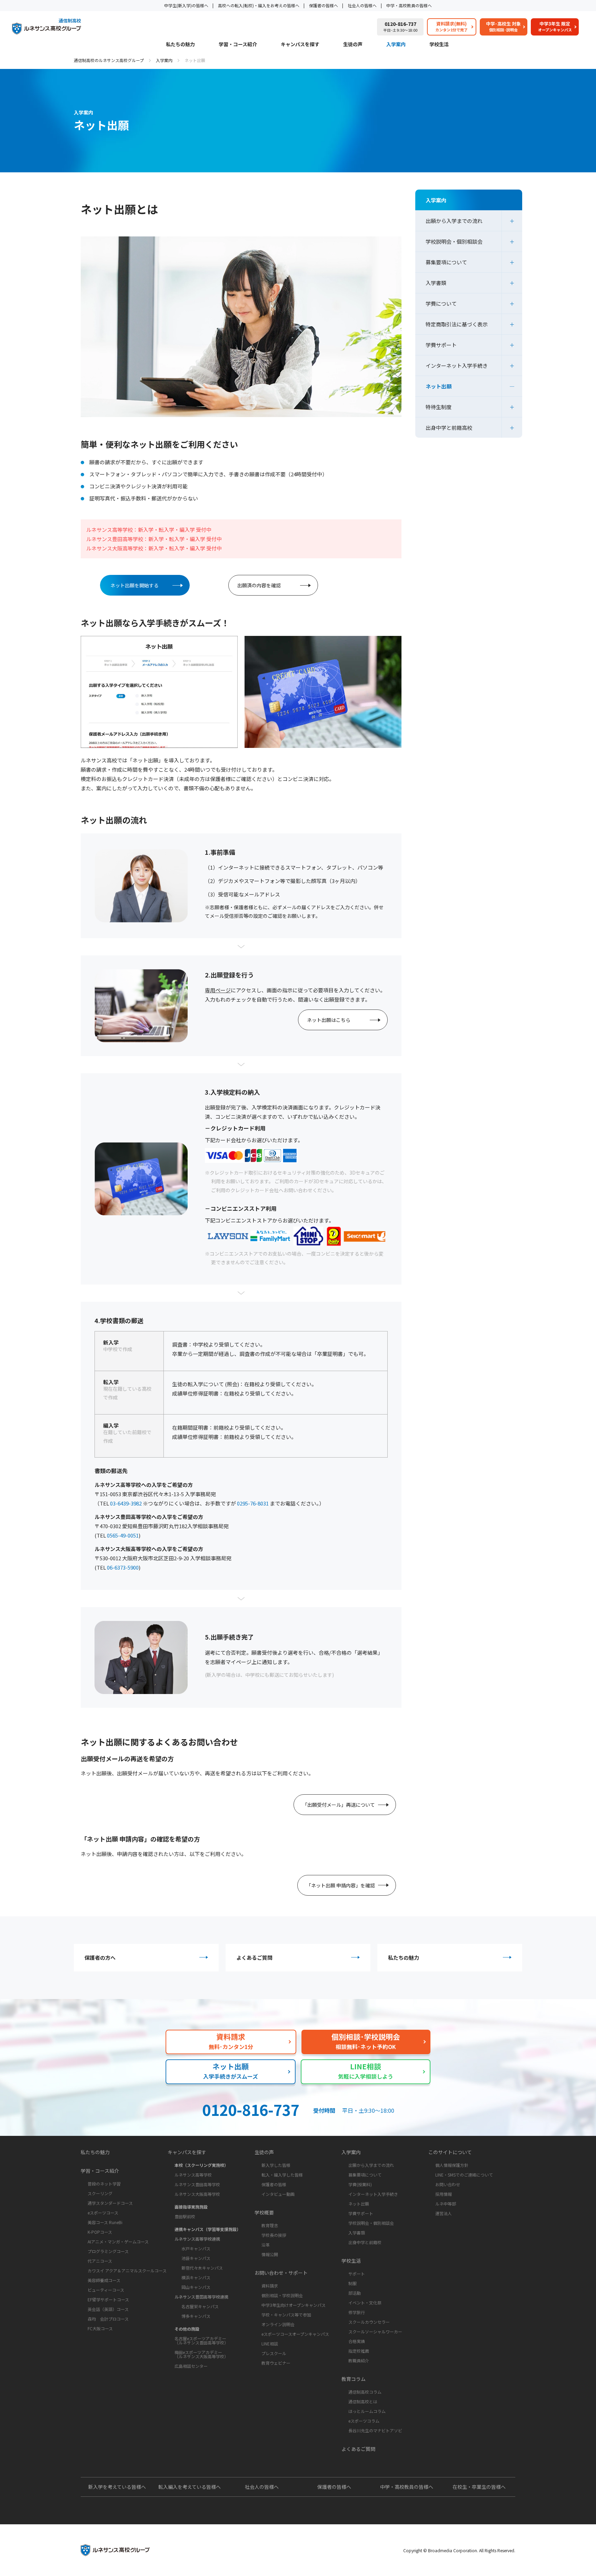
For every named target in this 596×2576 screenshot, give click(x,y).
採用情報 (444, 2194)
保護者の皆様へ (324, 5)
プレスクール (274, 2353)
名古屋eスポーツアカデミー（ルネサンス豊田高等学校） (201, 2340)
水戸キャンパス (196, 2248)
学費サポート (441, 345)
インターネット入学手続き (457, 366)
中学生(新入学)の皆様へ (186, 5)
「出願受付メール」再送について (339, 1805)
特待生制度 (439, 407)
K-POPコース (100, 2232)
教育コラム (354, 2379)
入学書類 (436, 283)
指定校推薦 (359, 2351)
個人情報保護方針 (452, 2165)
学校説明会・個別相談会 (454, 241)
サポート (357, 2274)
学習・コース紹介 (238, 45)
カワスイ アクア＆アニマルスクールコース (127, 2270)
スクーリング (100, 2193)
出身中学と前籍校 (365, 2242)
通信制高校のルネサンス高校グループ (109, 60)
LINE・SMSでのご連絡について (464, 2175)
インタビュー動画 (278, 2194)
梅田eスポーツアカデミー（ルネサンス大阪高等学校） (201, 2354)
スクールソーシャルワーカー (375, 2331)
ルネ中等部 (446, 2204)
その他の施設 (187, 2329)
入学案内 (396, 45)
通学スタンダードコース (110, 2203)
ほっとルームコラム (367, 2411)
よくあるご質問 (254, 1958)
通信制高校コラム (365, 2392)
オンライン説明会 (278, 2324)
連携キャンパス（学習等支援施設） (208, 2229)
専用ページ (218, 990)
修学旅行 (357, 2312)
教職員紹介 (359, 2360)
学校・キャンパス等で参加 (286, 2315)
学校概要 (264, 2212)
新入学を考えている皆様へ (117, 2487)
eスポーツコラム (364, 2421)
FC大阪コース (100, 2328)
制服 (352, 2283)
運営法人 (444, 2213)
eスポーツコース (103, 2213)
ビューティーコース (106, 2290)
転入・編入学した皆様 (282, 2175)
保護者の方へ (100, 1958)
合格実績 (357, 2341)
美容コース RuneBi (105, 2222)
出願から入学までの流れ (454, 221)
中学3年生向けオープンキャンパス (294, 2305)
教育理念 (270, 2225)
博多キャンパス (196, 2316)
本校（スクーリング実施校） (201, 2165)
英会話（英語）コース (108, 2309)
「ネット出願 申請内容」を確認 (341, 1885)
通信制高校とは (363, 2401)
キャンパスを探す (300, 45)
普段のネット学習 (104, 2184)
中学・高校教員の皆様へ (409, 5)
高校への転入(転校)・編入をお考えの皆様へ (259, 5)
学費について (441, 303)
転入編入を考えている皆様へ (190, 2487)
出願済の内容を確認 (259, 585)
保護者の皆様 (274, 2184)
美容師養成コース (104, 2280)
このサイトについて (450, 2152)
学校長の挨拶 (274, 2235)
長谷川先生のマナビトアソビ (375, 2430)
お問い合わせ (448, 2184)
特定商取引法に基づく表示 (457, 324)
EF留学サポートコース (108, 2299)
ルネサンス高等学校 (193, 2175)
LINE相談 (270, 2344)
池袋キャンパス (196, 2258)
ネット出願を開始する (135, 585)
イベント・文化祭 (365, 2303)
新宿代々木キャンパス (202, 2268)
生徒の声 (353, 45)
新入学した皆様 (276, 2165)
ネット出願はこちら (329, 1020)
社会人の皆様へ (362, 5)
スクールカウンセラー (369, 2322)
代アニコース (100, 2261)
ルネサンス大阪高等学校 (197, 2194)
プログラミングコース (108, 2251)
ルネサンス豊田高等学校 (197, 2184)
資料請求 (270, 2286)
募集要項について (446, 262)
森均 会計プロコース (108, 2319)
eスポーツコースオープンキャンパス (295, 2334)
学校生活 (439, 45)
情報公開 (270, 2254)
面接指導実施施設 (191, 2207)
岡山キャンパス (196, 2287)
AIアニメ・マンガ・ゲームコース (118, 2242)
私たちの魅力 (180, 45)
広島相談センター (191, 2366)
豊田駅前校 (185, 2216)
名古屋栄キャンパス (200, 2306)
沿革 (266, 2245)
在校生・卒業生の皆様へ (479, 2487)
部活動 (355, 2293)
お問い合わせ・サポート (281, 2273)
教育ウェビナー (276, 2363)
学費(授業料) (360, 2184)
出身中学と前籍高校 (449, 428)
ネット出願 (439, 386)
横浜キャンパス (196, 2277)
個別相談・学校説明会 (282, 2295)
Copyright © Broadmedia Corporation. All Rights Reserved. (459, 2550)
